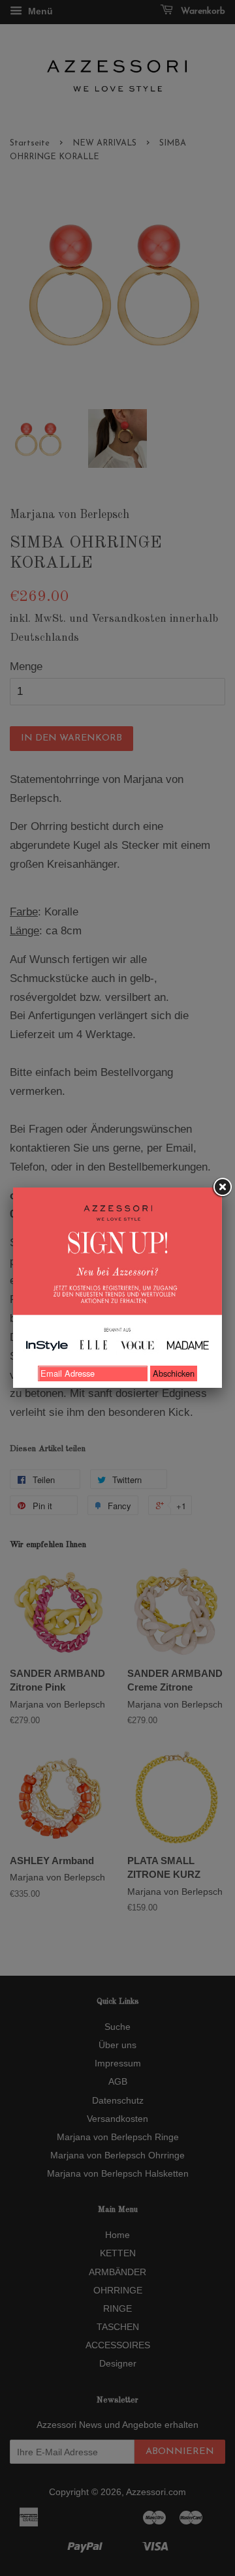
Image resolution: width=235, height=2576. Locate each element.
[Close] (222, 1188)
